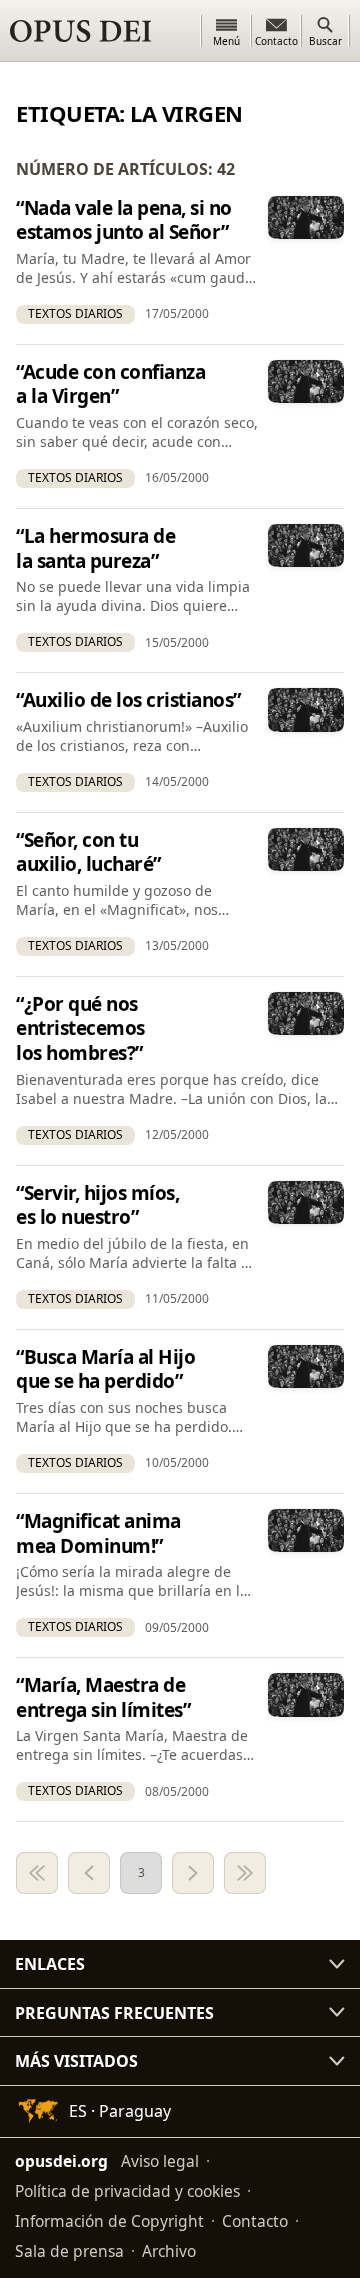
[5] (245, 1873)
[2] (89, 1873)
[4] (193, 1873)
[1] (37, 1873)
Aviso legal (160, 2161)
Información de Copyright (109, 2221)
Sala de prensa (69, 2251)
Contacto (255, 2221)
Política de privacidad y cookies (127, 2191)
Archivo (169, 2251)
